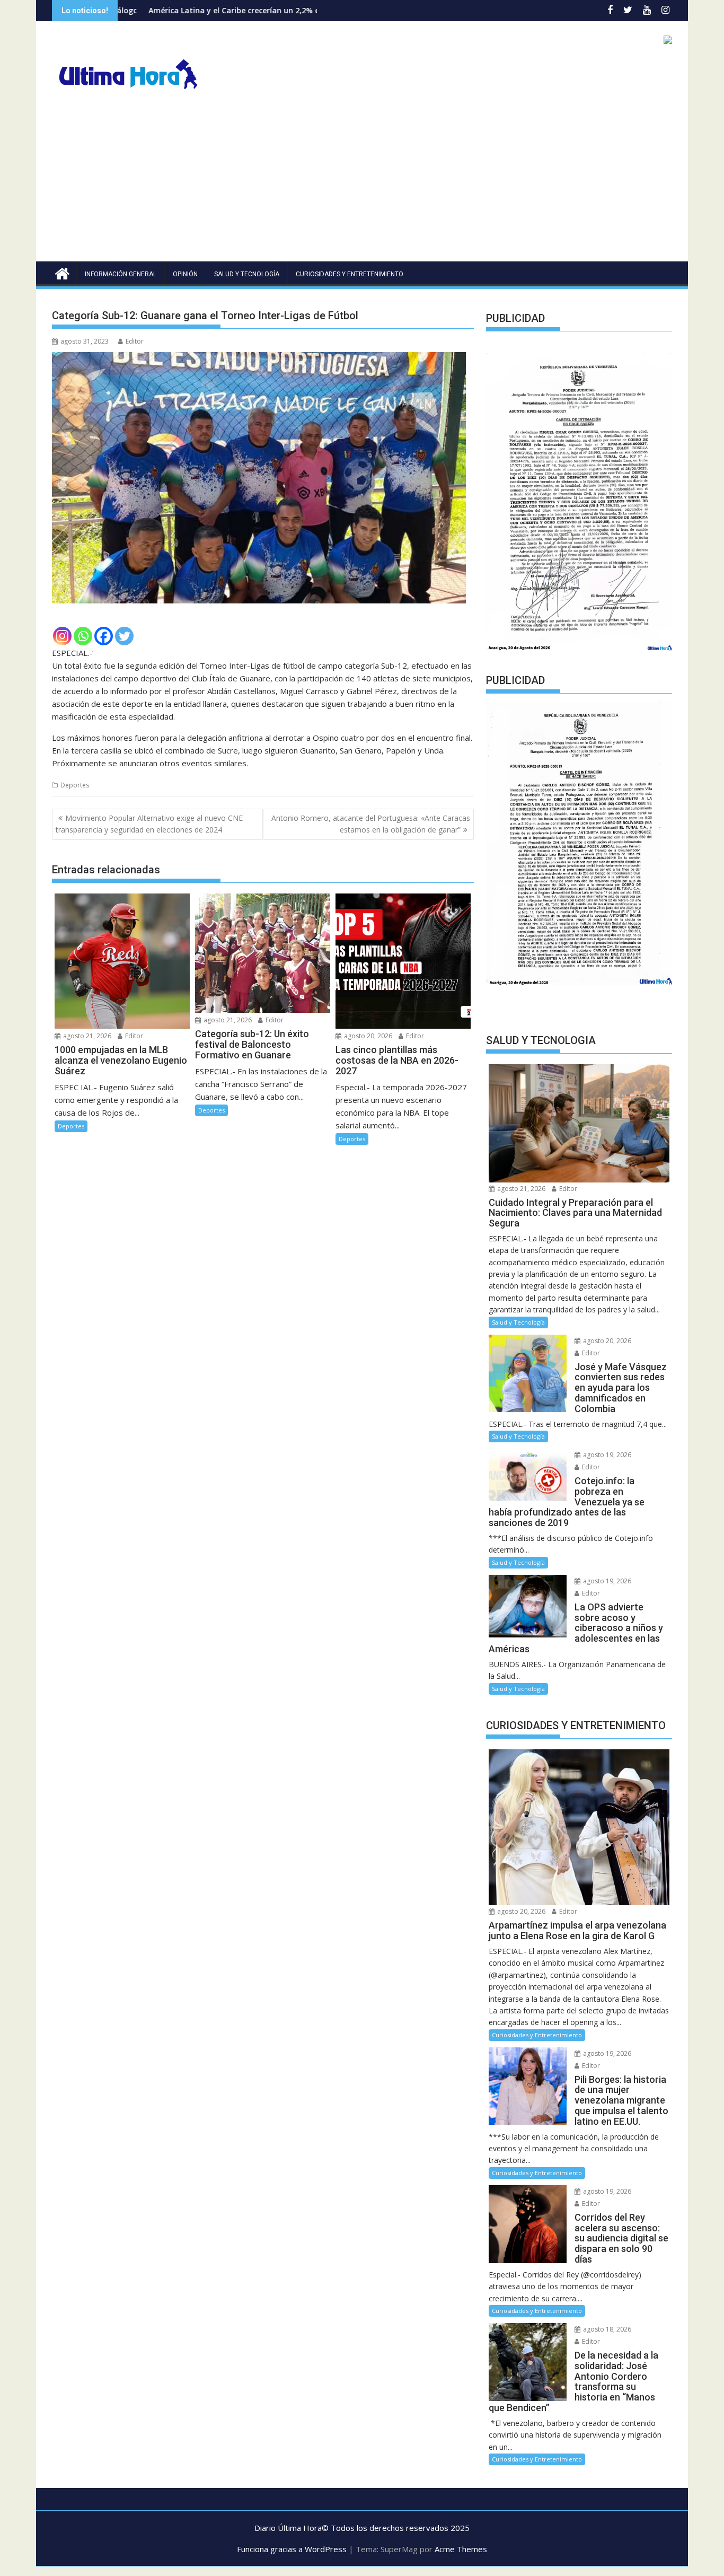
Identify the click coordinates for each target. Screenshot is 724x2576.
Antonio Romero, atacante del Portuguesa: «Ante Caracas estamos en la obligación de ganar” (371, 824)
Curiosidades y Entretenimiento (350, 274)
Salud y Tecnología (247, 274)
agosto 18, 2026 (606, 2329)
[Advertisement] (362, 182)
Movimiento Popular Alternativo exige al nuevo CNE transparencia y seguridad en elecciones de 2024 (149, 824)
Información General (121, 274)
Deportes (75, 785)
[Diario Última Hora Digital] (62, 272)
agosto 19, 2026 (606, 1455)
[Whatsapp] (83, 636)
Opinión (185, 274)
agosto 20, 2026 (367, 1036)
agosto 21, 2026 (86, 1036)
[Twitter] (124, 636)
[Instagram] (62, 636)
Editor (135, 341)
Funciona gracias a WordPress (292, 2549)
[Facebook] (104, 636)
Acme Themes (461, 2549)
